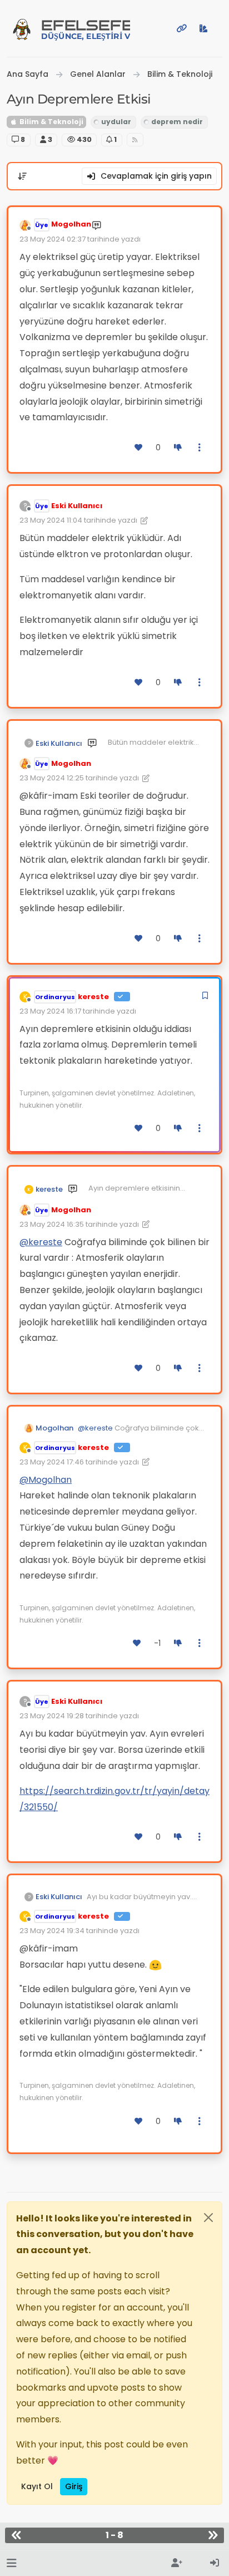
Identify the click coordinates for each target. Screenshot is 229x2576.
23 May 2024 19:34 (52, 1931)
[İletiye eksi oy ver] (178, 448)
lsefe (86, 29)
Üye (42, 225)
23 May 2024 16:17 (50, 1011)
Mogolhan (71, 224)
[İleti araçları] (200, 448)
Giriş (74, 2486)
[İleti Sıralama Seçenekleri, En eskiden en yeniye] (22, 176)
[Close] (208, 2218)
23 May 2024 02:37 (53, 239)
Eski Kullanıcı (77, 506)
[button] (11, 2563)
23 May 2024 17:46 (52, 1462)
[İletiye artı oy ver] (139, 448)
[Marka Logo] (22, 28)
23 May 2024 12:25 (52, 778)
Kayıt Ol (37, 2486)
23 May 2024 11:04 (51, 520)
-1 (157, 1643)
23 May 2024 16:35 (52, 1224)
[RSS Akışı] (135, 140)
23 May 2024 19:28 (52, 1716)
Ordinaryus (55, 997)
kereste (93, 997)
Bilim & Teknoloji (51, 122)
